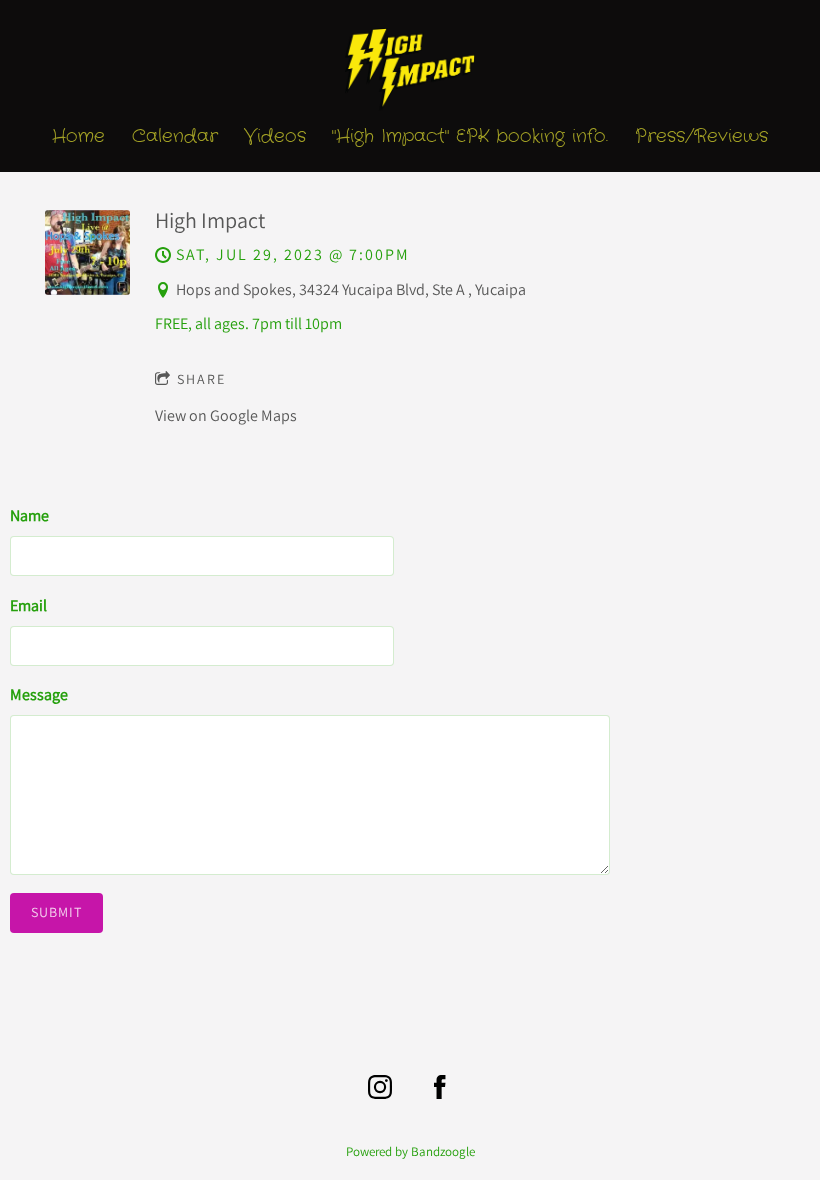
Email (28, 605)
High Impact (210, 220)
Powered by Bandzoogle (410, 1151)
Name (29, 515)
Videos (275, 136)
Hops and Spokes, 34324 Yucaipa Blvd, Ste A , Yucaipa (351, 289)
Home (78, 136)
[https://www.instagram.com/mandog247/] (380, 1087)
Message (39, 694)
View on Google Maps (226, 415)
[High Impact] (87, 289)
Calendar (175, 136)
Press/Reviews (701, 136)
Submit (56, 912)
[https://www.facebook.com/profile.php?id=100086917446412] (440, 1087)
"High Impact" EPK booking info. (470, 136)
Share (201, 379)
